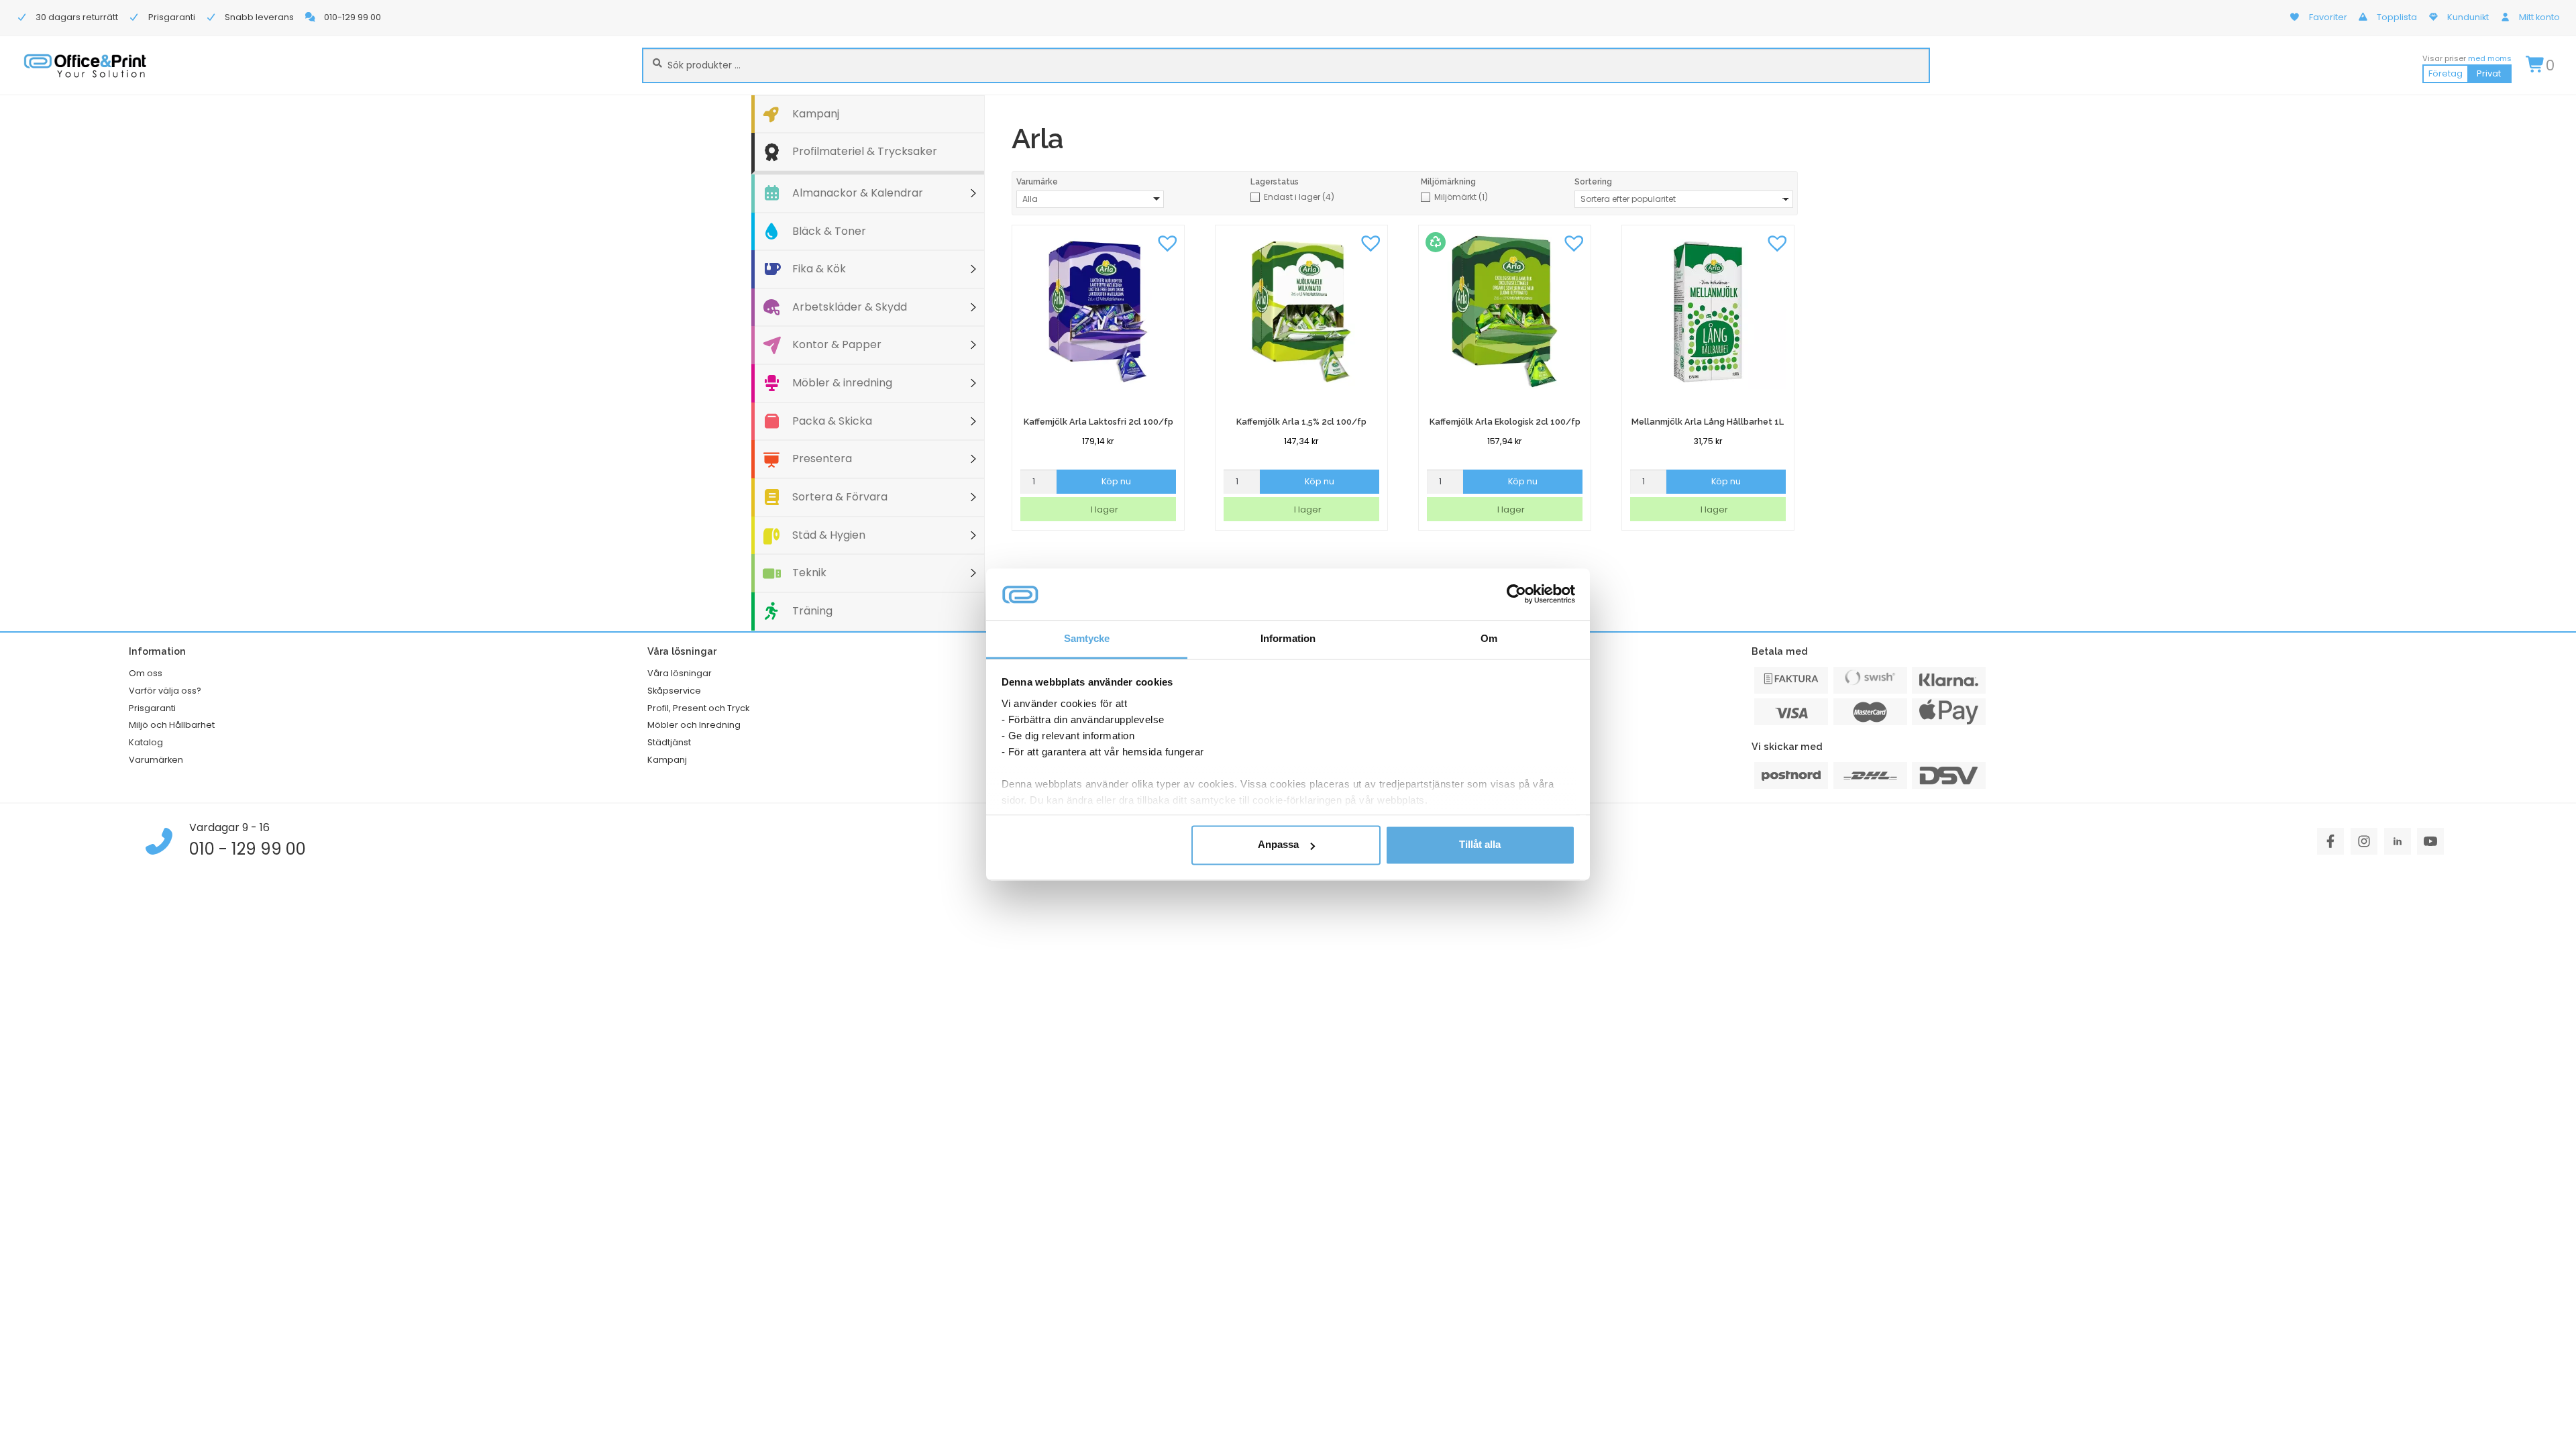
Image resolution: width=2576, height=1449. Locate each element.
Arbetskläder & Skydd (850, 307)
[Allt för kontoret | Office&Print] (85, 65)
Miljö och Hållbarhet (172, 725)
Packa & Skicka (832, 421)
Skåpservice (674, 691)
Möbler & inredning (842, 383)
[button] (1167, 242)
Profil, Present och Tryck (698, 708)
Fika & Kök (819, 269)
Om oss (146, 673)
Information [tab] (1288, 638)
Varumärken (156, 760)
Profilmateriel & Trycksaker (865, 151)
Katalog (146, 742)
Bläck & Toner (829, 231)
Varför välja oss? (165, 691)
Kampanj (816, 114)
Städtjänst (669, 742)
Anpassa (1278, 845)
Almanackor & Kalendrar (858, 193)
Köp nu (1116, 481)
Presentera (822, 459)
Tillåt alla (1480, 845)
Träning (812, 611)
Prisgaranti (152, 708)
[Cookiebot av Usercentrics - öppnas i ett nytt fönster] (1516, 594)
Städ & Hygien (829, 535)
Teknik (809, 573)
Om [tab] (1489, 638)
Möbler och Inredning (694, 725)
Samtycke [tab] (1087, 638)
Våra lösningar (680, 673)
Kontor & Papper (837, 344)
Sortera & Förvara (840, 497)
